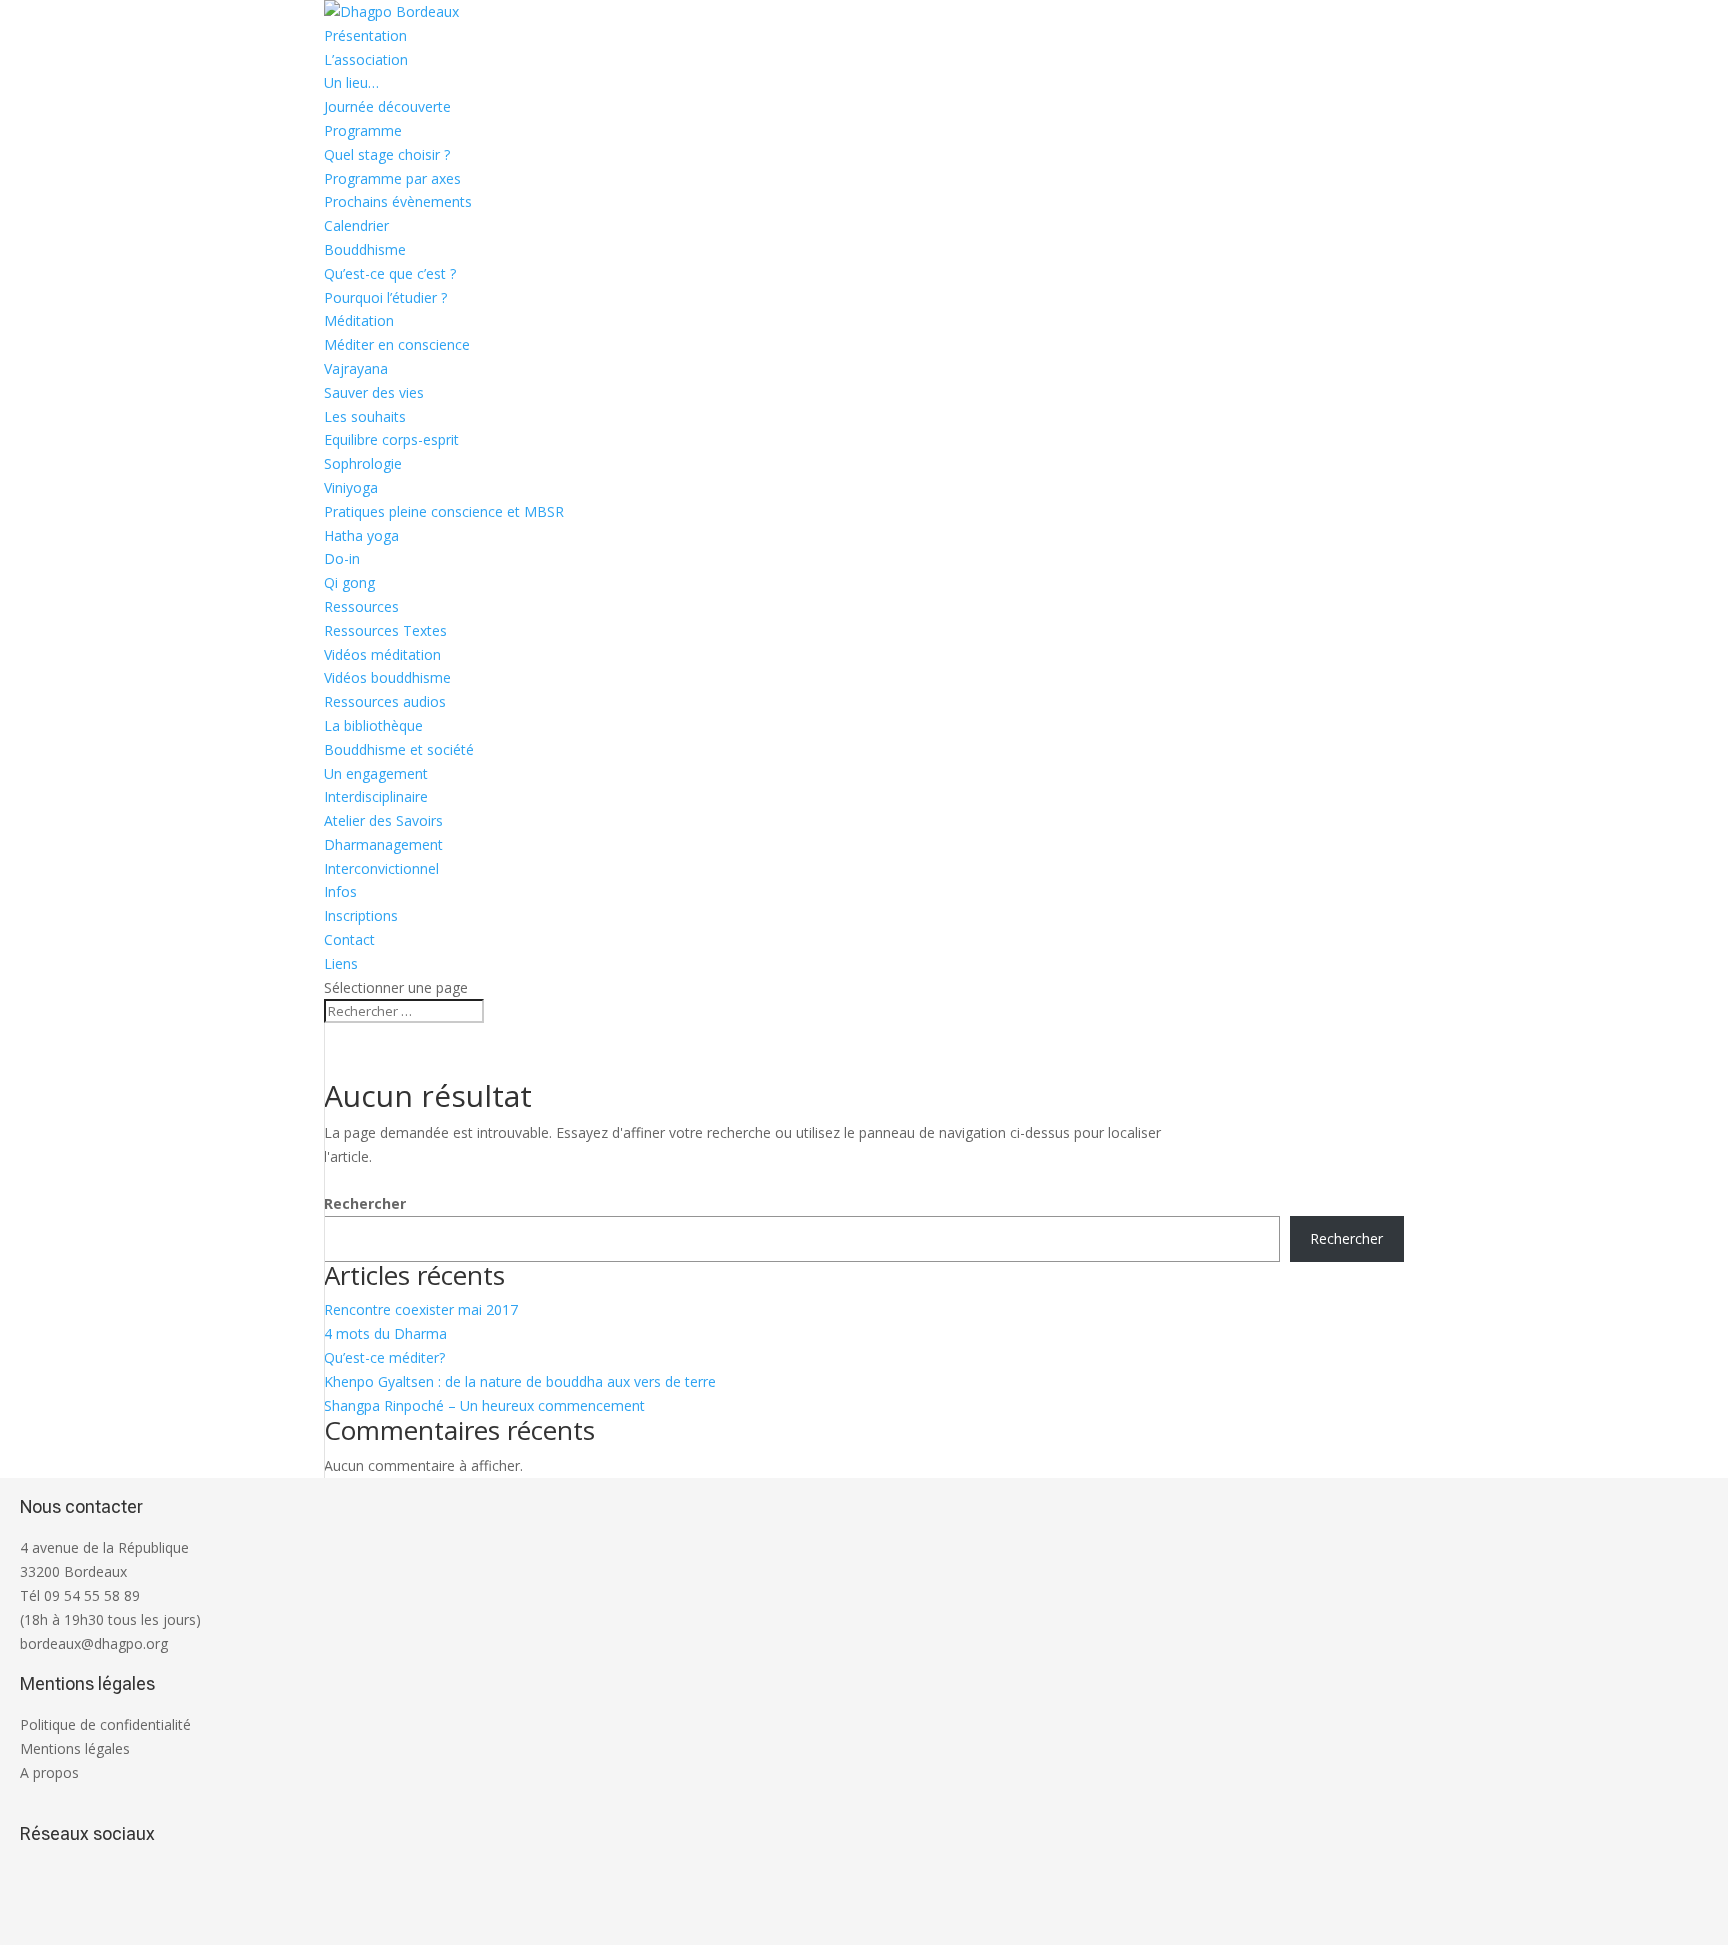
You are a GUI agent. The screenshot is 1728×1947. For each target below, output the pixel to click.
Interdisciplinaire (376, 796)
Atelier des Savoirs (383, 820)
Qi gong (349, 582)
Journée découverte (387, 106)
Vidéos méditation (382, 654)
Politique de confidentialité (105, 1724)
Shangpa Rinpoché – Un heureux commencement (484, 1405)
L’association (366, 59)
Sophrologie (363, 463)
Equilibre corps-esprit (391, 439)
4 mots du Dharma (385, 1333)
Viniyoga (351, 487)
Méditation (359, 320)
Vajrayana (356, 368)
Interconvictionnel (381, 868)
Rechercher (365, 1203)
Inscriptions (361, 915)
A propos (49, 1772)
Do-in (342, 558)
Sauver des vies (374, 392)
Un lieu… (351, 82)
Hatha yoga (361, 535)
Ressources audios (385, 701)
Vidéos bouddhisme (387, 677)
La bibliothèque (373, 725)
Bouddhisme (365, 249)
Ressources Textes (385, 630)
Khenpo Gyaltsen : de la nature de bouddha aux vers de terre (520, 1381)
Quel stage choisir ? (387, 154)
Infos (340, 891)
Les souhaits (365, 416)
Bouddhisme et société (399, 749)
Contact (349, 939)
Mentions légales (75, 1748)
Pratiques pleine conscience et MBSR (444, 511)
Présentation (365, 35)
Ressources (361, 606)
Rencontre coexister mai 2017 (421, 1309)
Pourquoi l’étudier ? (385, 297)
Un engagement (376, 773)
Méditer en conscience (397, 344)
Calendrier (356, 225)
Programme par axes (392, 178)
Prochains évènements (398, 201)
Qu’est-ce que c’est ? (390, 273)
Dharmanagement (383, 844)
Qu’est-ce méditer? (384, 1357)
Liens (341, 963)
